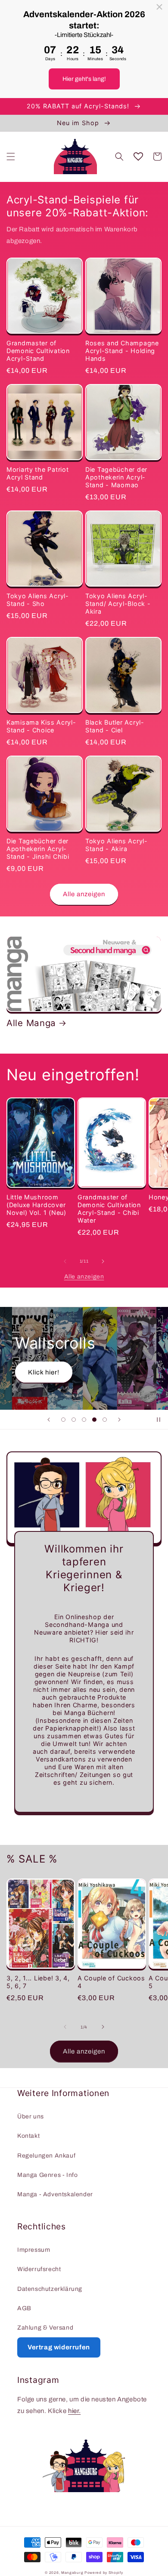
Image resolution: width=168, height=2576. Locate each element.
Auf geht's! (51, 1382)
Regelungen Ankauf (46, 2156)
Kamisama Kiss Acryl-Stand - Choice (41, 726)
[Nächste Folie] (119, 1420)
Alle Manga (31, 1023)
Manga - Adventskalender (55, 2194)
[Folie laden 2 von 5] (74, 1420)
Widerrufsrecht (39, 2269)
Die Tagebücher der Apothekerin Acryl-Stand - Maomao (116, 477)
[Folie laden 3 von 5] (84, 1420)
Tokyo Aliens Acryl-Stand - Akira (117, 845)
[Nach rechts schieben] (103, 1261)
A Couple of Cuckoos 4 (111, 1982)
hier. (74, 2411)
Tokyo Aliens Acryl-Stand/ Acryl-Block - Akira (118, 604)
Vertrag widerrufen (59, 2347)
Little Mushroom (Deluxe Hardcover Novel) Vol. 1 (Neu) (36, 1205)
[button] (11, 157)
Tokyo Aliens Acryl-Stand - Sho (38, 600)
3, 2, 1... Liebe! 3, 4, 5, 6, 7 (38, 1982)
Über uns (31, 2116)
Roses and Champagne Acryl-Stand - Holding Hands (122, 351)
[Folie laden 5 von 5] (105, 1420)
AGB (24, 2308)
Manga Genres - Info (47, 2175)
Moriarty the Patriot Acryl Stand (37, 473)
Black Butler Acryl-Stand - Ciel (115, 726)
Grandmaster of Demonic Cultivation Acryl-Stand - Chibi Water (109, 1209)
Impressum (34, 2250)
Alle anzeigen (84, 894)
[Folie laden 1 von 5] (63, 1420)
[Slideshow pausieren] (159, 1420)
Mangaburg (72, 2573)
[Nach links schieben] (65, 1261)
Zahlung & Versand (45, 2328)
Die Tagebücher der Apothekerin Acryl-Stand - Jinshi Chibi (38, 849)
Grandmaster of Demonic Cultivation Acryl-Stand (38, 351)
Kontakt (28, 2136)
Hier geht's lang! (84, 79)
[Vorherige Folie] (49, 1420)
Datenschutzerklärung (50, 2289)
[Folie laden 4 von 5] (94, 1420)
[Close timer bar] (159, 7)
